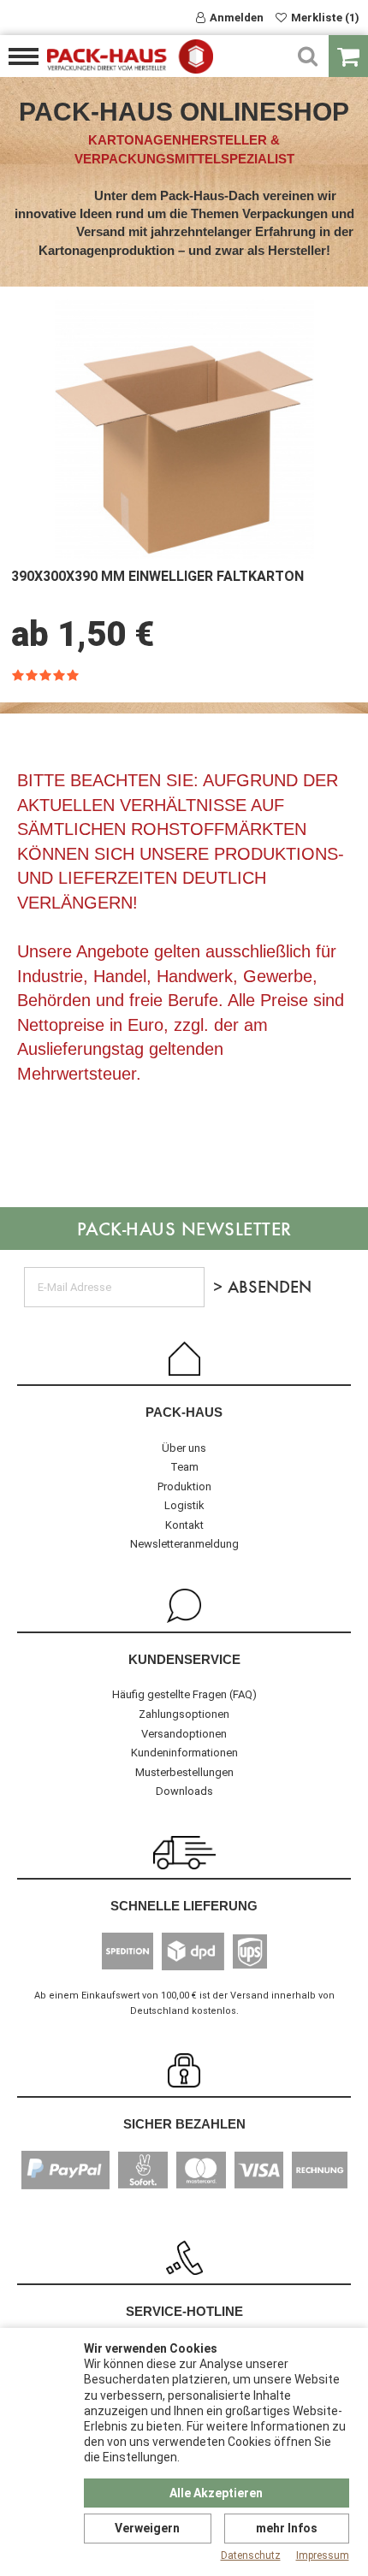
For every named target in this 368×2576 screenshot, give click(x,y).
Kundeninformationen (184, 1753)
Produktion (184, 1486)
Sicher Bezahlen (184, 2124)
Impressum (323, 2555)
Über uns (184, 1448)
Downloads (184, 1791)
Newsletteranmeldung (184, 1544)
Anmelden (237, 18)
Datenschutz (251, 2555)
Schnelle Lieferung (184, 1906)
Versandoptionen (184, 1734)
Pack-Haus (184, 1412)
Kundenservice (184, 1659)
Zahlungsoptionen (184, 1714)
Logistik (184, 1505)
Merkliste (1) (325, 18)
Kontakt (184, 1525)
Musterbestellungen (184, 1772)
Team (184, 1467)
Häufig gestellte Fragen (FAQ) (184, 1694)
